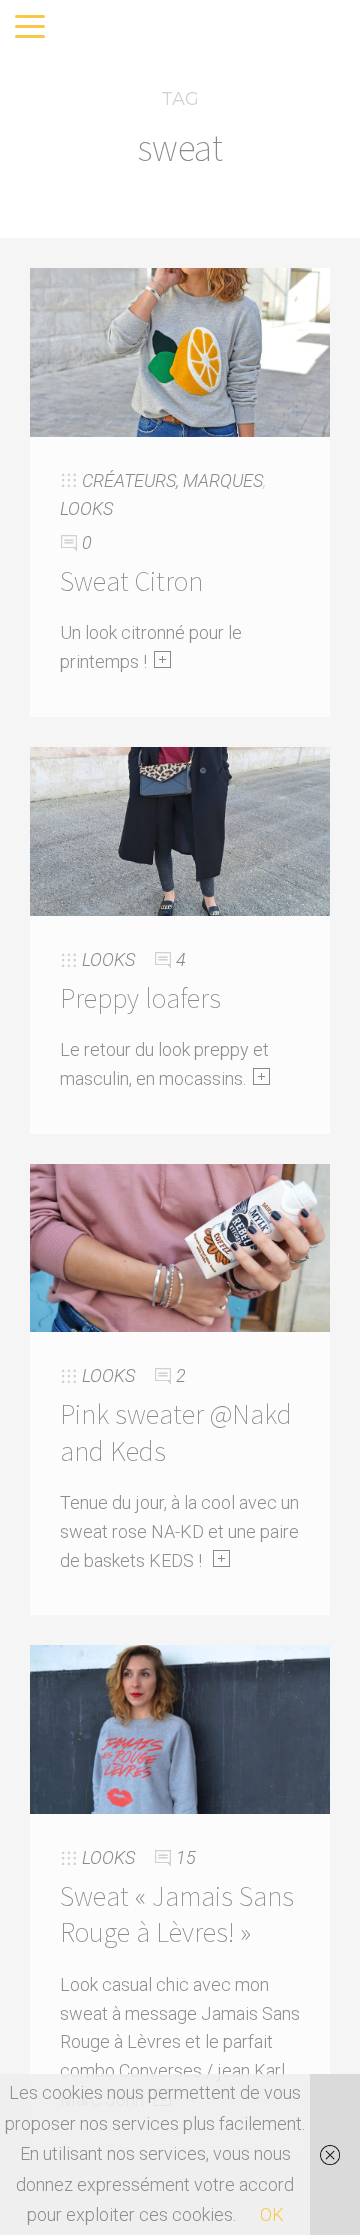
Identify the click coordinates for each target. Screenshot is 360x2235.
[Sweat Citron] (180, 350)
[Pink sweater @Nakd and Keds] (180, 1246)
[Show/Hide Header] (30, 28)
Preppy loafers (140, 998)
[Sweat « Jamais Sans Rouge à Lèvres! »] (180, 1727)
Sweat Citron (131, 581)
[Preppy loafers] (180, 829)
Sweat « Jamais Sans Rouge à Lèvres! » (177, 1914)
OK (272, 2214)
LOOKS (86, 508)
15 (186, 1857)
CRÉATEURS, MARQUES (172, 480)
